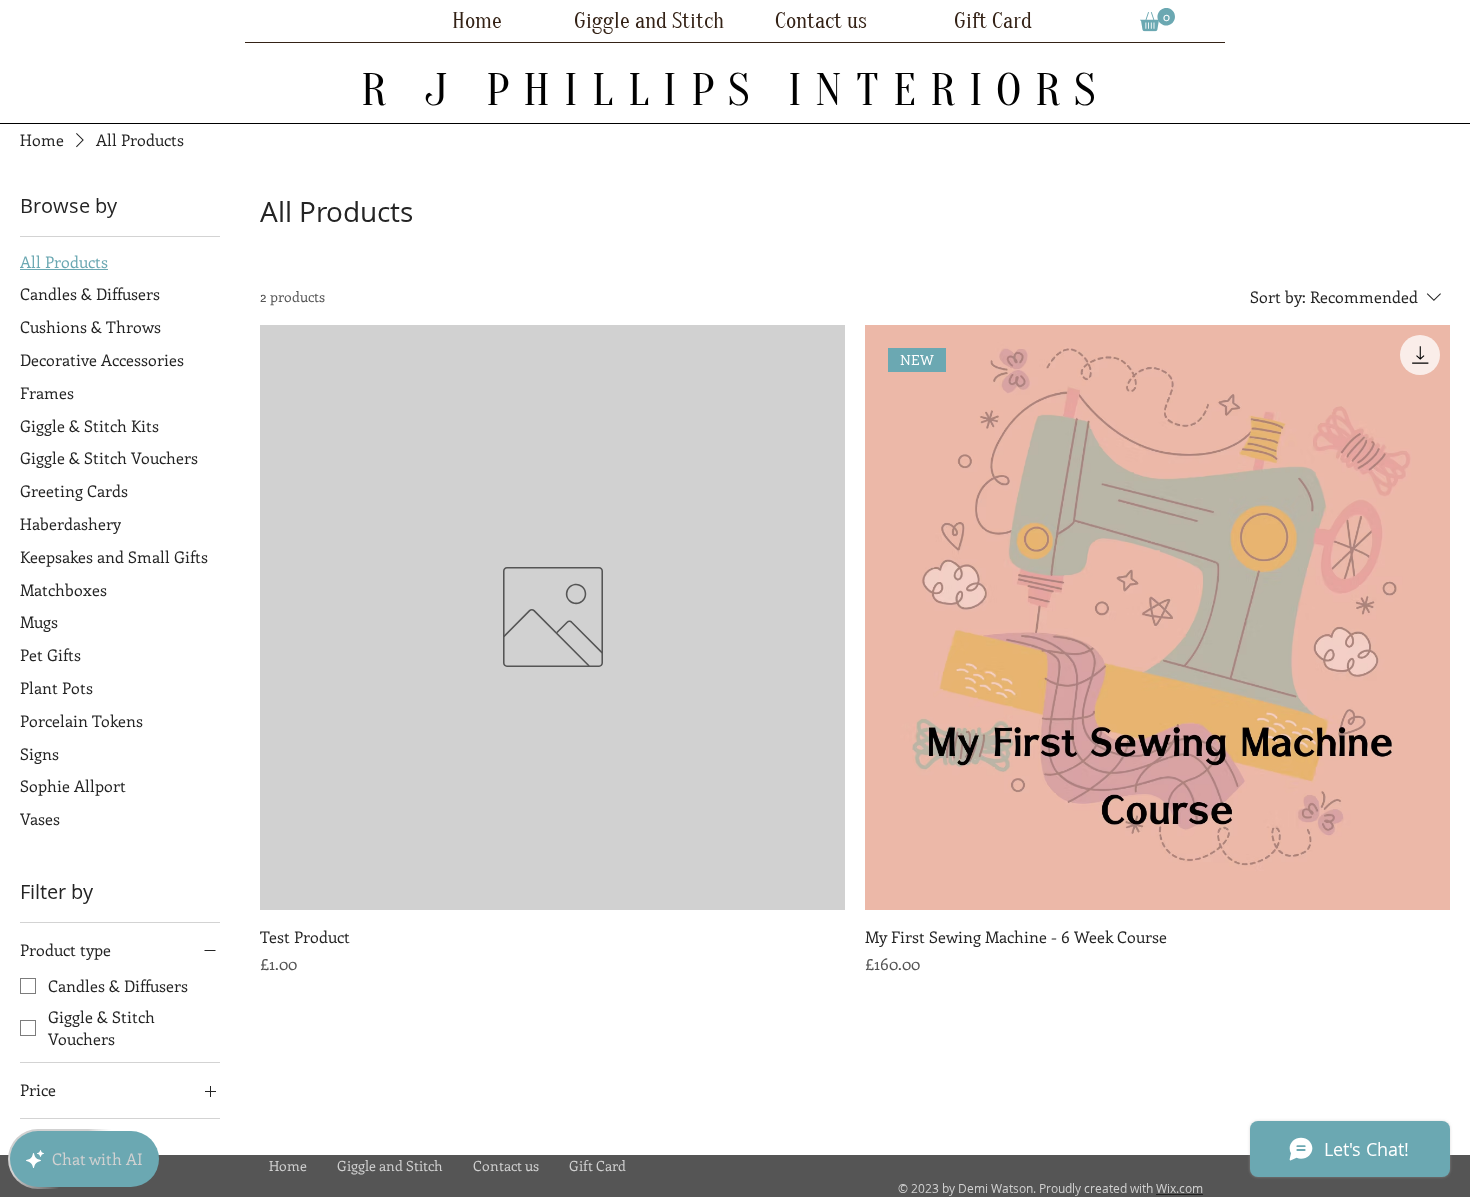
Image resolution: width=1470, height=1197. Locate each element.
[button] (1157, 19)
